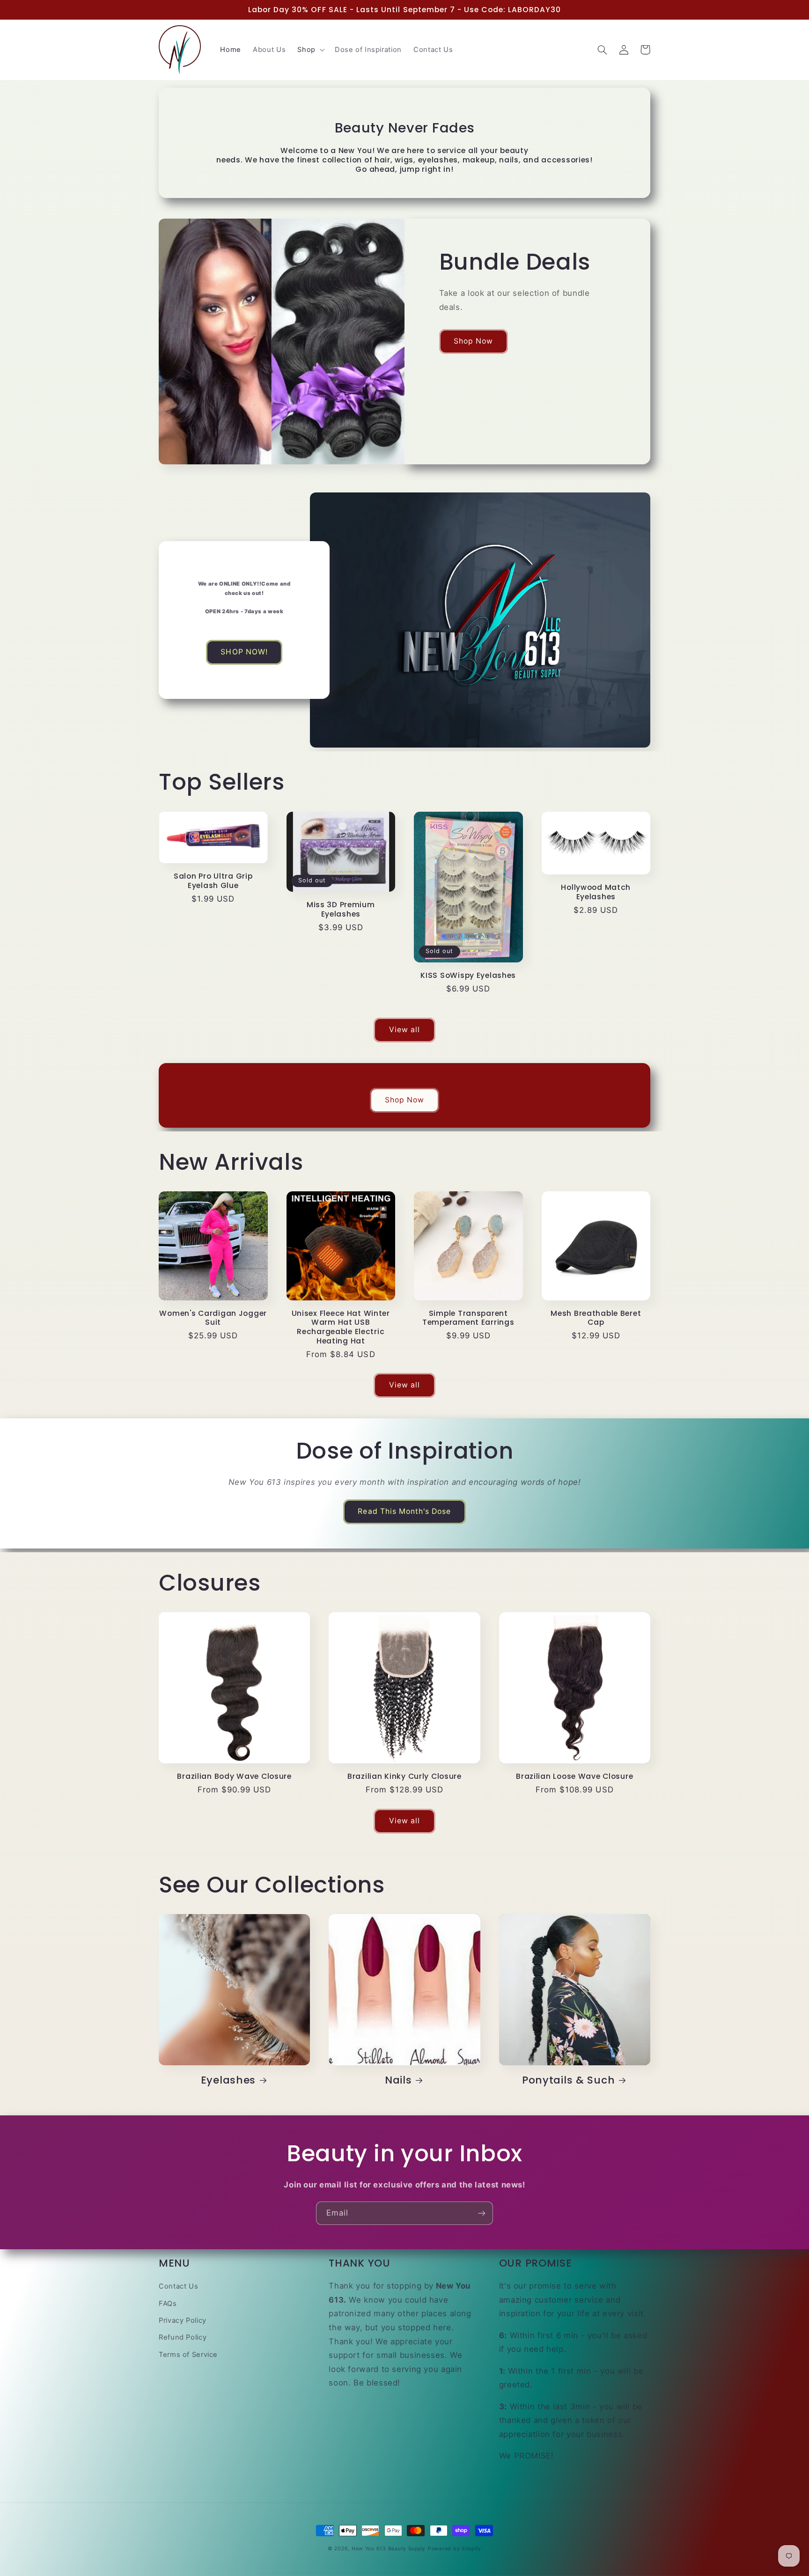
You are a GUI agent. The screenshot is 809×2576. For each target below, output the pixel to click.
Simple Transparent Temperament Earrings (468, 1318)
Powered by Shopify (455, 2549)
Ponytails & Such (569, 2080)
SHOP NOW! (244, 652)
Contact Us (178, 2286)
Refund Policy (183, 2337)
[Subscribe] (482, 2213)
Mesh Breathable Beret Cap (596, 1318)
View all (404, 1030)
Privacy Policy (183, 2320)
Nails (398, 2080)
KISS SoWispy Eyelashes (468, 976)
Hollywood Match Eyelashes (596, 892)
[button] (310, 50)
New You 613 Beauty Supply (389, 2549)
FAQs (168, 2304)
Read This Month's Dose (404, 1511)
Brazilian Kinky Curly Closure (404, 1776)
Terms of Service (188, 2355)
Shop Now (473, 341)
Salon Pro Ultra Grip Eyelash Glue (213, 881)
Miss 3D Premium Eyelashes (341, 909)
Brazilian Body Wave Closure (234, 1776)
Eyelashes (228, 2080)
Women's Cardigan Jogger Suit (213, 1318)
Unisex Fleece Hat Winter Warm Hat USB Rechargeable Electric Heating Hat (341, 1327)
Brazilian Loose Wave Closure (574, 1776)
